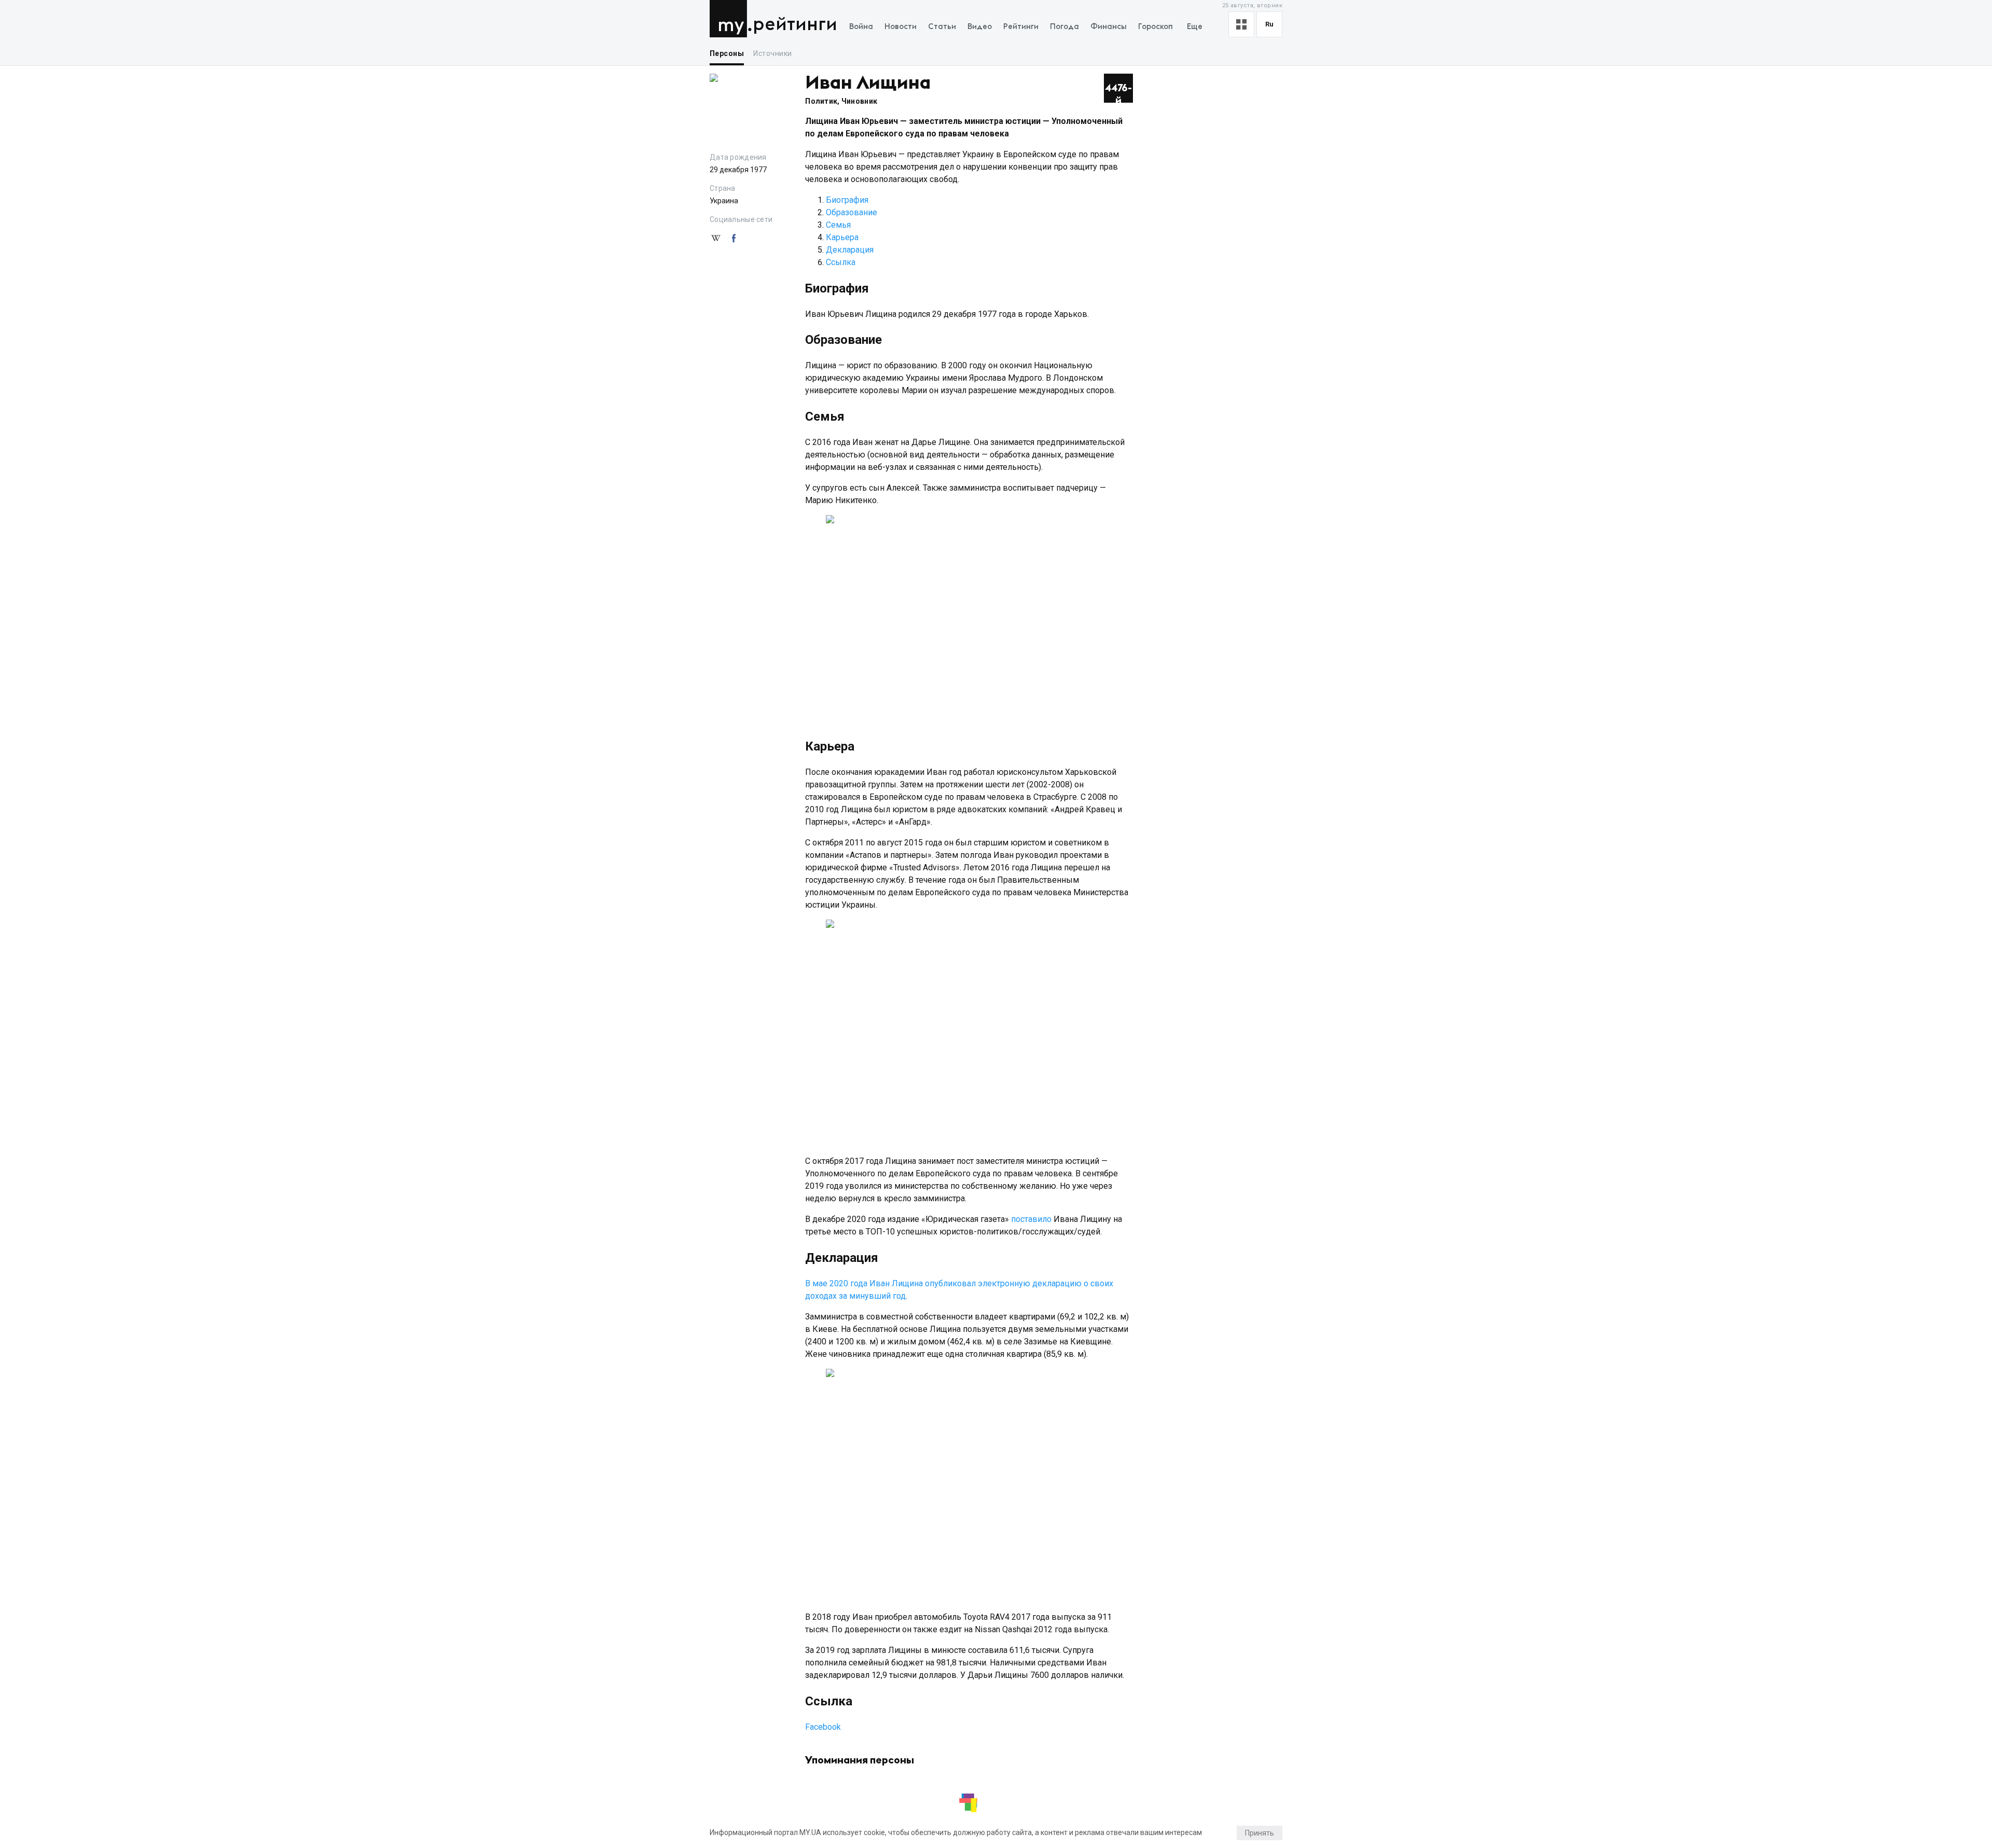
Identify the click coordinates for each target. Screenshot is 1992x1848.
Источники (772, 53)
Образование (852, 212)
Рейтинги (795, 25)
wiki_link (716, 239)
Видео (980, 27)
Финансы (1109, 27)
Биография (847, 200)
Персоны (727, 53)
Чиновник (859, 101)
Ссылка (841, 262)
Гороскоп (1156, 27)
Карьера (842, 237)
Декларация (850, 250)
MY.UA (731, 19)
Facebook (823, 1727)
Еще (1195, 27)
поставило (1031, 1219)
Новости (901, 27)
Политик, (823, 101)
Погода (1064, 27)
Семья (838, 225)
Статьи (942, 27)
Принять (1260, 1833)
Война (861, 27)
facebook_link (734, 239)
